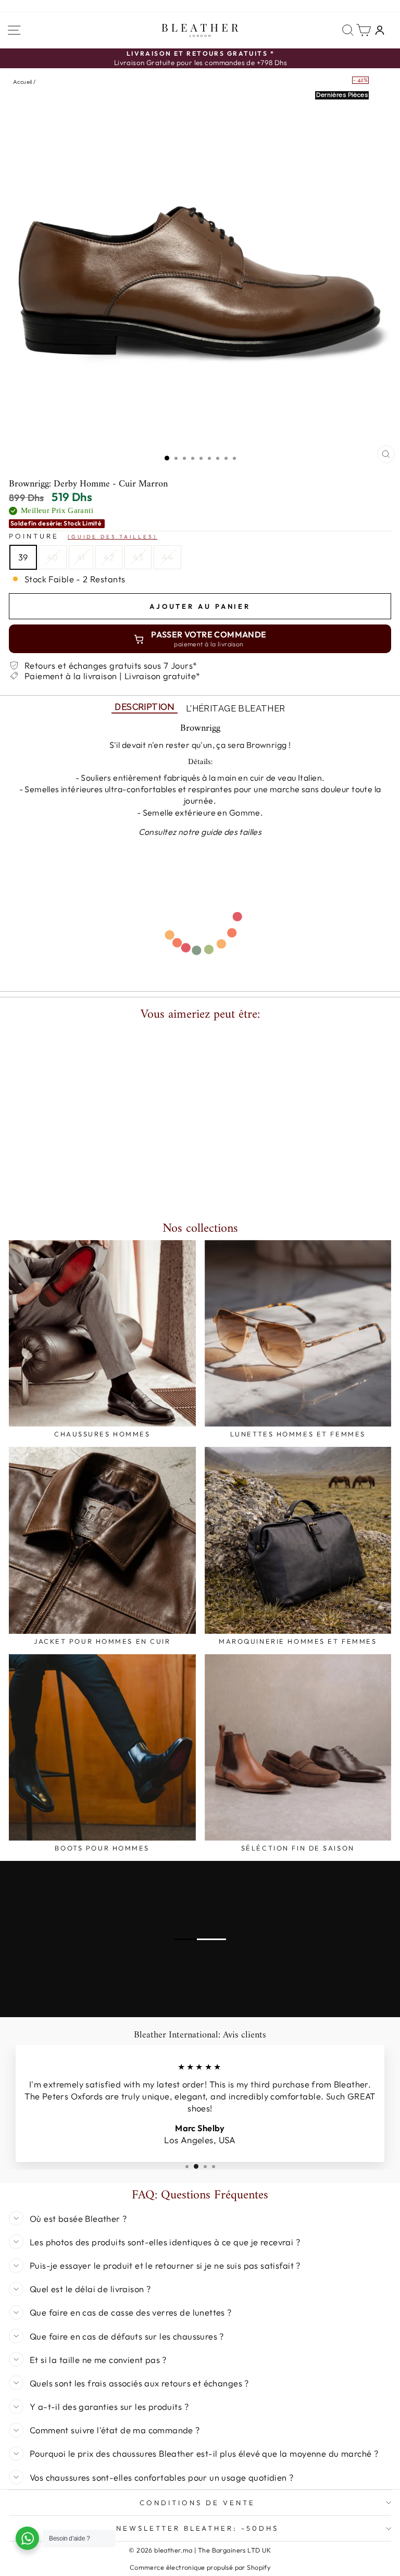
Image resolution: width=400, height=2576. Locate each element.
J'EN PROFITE (200, 1447)
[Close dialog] (343, 1061)
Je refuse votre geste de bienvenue (200, 1474)
